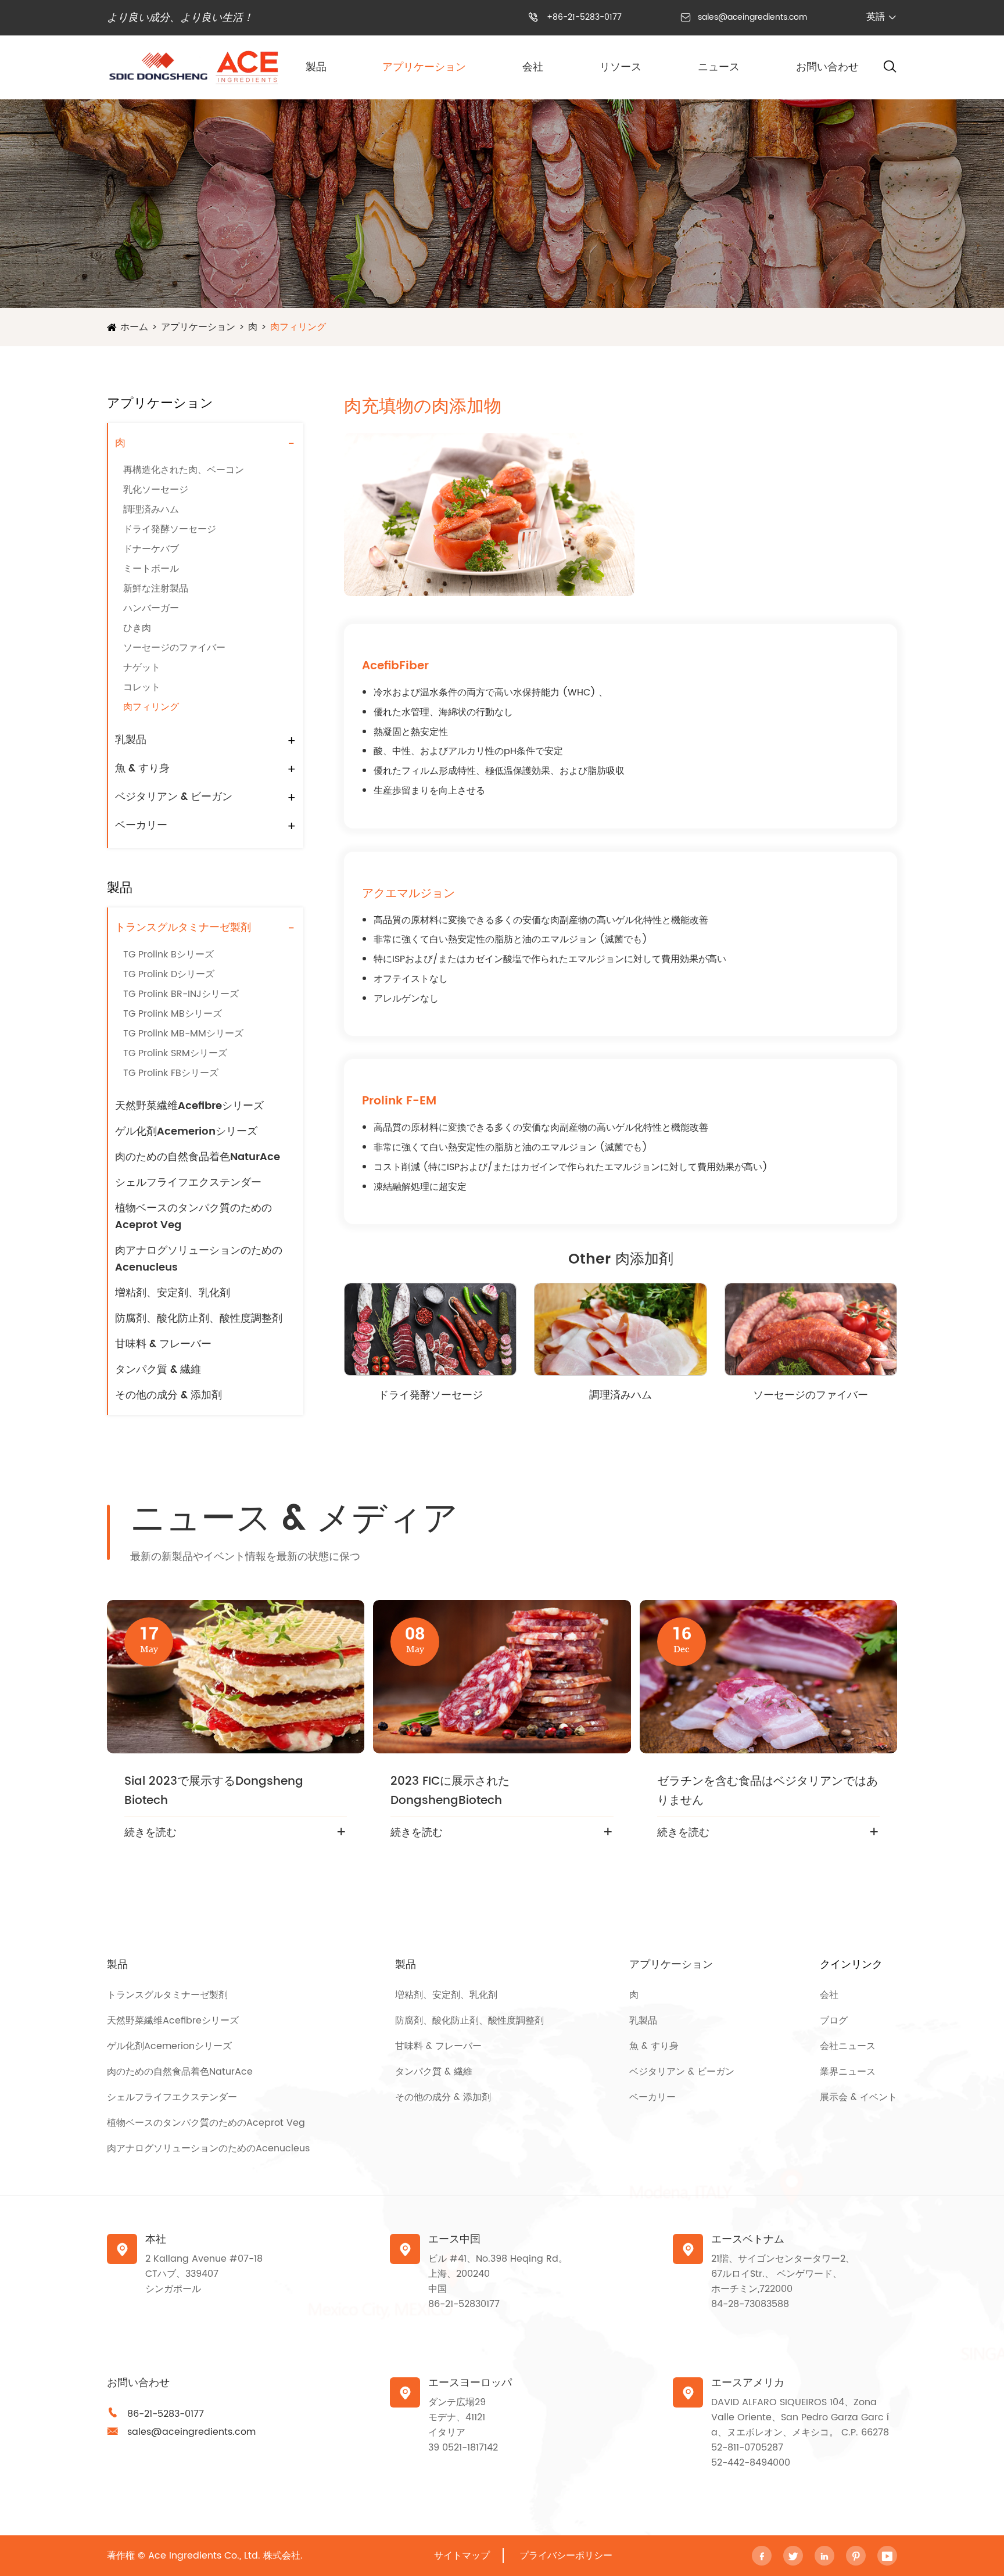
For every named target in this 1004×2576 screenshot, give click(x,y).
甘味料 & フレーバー (163, 1344)
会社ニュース (848, 2046)
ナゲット (142, 668)
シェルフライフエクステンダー (188, 1183)
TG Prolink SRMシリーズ (175, 1053)
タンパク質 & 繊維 (158, 1370)
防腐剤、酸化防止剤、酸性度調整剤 (199, 1319)
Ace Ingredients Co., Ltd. (204, 2556)
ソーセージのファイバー (174, 648)
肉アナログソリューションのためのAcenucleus (199, 1259)
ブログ (834, 2021)
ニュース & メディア (294, 1520)
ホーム (134, 327)
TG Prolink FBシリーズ (171, 1073)
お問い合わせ (827, 67)
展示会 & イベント (858, 2097)
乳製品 (131, 740)
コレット (142, 687)
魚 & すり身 (142, 768)
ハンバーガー (151, 608)
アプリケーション (424, 67)
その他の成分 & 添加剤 (168, 1395)
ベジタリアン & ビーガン (174, 797)
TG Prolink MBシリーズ (173, 1014)
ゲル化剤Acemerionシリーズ (186, 1131)
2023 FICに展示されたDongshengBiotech (450, 1791)
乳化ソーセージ (156, 490)
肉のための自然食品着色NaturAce (198, 1157)
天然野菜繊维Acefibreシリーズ (189, 1106)
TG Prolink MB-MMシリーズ (183, 1034)
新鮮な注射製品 (156, 589)
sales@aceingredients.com (752, 17)
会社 (533, 67)
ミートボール (151, 569)
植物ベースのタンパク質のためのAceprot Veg (193, 1217)
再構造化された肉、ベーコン (184, 470)
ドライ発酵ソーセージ (170, 529)
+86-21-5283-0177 (584, 17)
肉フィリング (298, 327)
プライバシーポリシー (566, 2556)
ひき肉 (137, 628)
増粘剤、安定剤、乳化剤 (173, 1293)
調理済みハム (151, 510)
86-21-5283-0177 (166, 2414)
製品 (316, 67)
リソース (621, 67)
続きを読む (150, 1833)
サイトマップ (462, 2556)
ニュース (719, 67)
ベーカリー (141, 825)
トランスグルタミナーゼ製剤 (183, 928)
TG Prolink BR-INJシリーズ (181, 994)
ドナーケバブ (151, 549)
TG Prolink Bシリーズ (168, 955)
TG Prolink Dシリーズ (169, 974)
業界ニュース (848, 2072)
